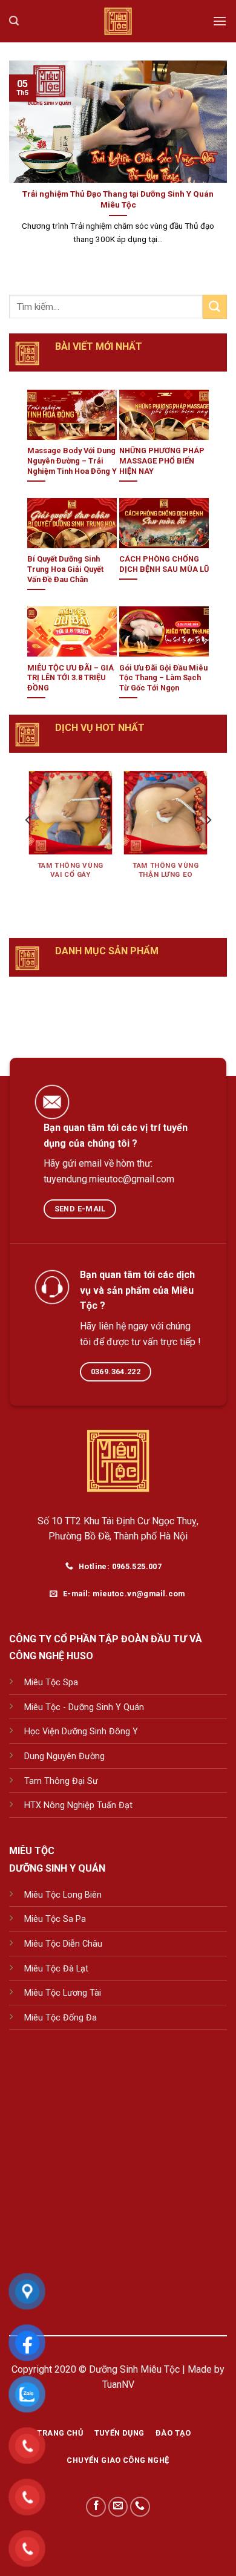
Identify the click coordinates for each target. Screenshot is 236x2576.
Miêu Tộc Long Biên (63, 1895)
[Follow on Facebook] (96, 2507)
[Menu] (220, 21)
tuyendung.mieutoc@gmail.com (109, 1179)
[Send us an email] (118, 2507)
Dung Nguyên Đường (64, 1756)
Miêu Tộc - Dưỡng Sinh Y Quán (84, 1707)
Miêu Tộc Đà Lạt (56, 1969)
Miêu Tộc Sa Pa (55, 1919)
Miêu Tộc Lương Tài (63, 1993)
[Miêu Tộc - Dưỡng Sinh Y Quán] (118, 21)
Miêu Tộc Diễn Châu (63, 1944)
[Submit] (215, 306)
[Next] (208, 844)
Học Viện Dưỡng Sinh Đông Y (81, 1732)
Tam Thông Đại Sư (61, 1781)
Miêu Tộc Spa (51, 1683)
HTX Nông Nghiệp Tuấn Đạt (78, 1805)
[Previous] (28, 844)
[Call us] (140, 2507)
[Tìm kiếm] (14, 21)
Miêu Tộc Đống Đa (61, 2018)
